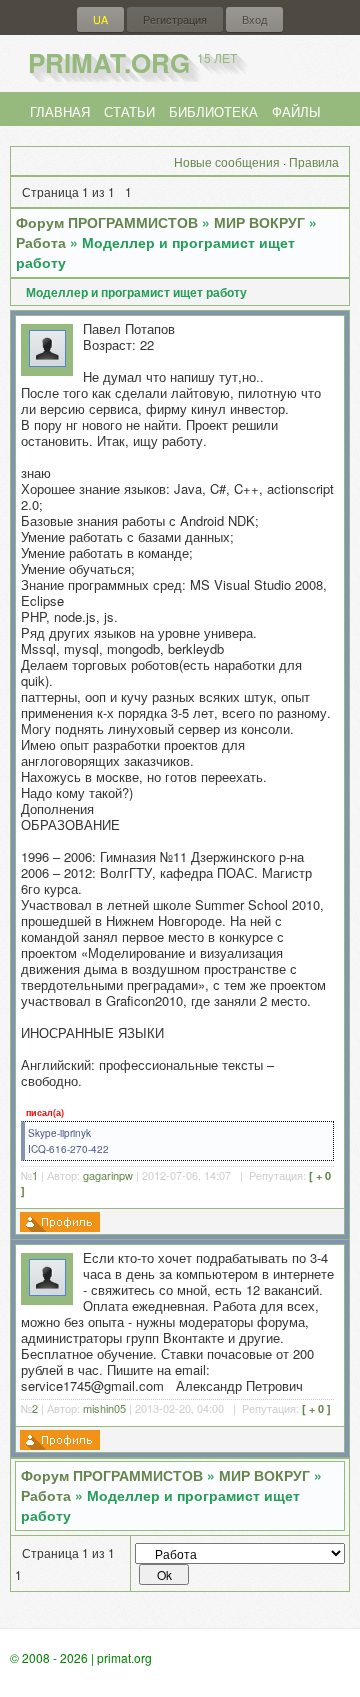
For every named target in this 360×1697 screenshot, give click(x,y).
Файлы (296, 111)
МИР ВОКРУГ (259, 222)
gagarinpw (108, 1175)
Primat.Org (132, 62)
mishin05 (104, 1408)
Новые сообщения (227, 161)
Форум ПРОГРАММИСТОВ (107, 222)
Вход (254, 19)
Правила (314, 161)
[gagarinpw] (47, 361)
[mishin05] (47, 1290)
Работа (41, 242)
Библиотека (213, 111)
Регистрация (175, 19)
